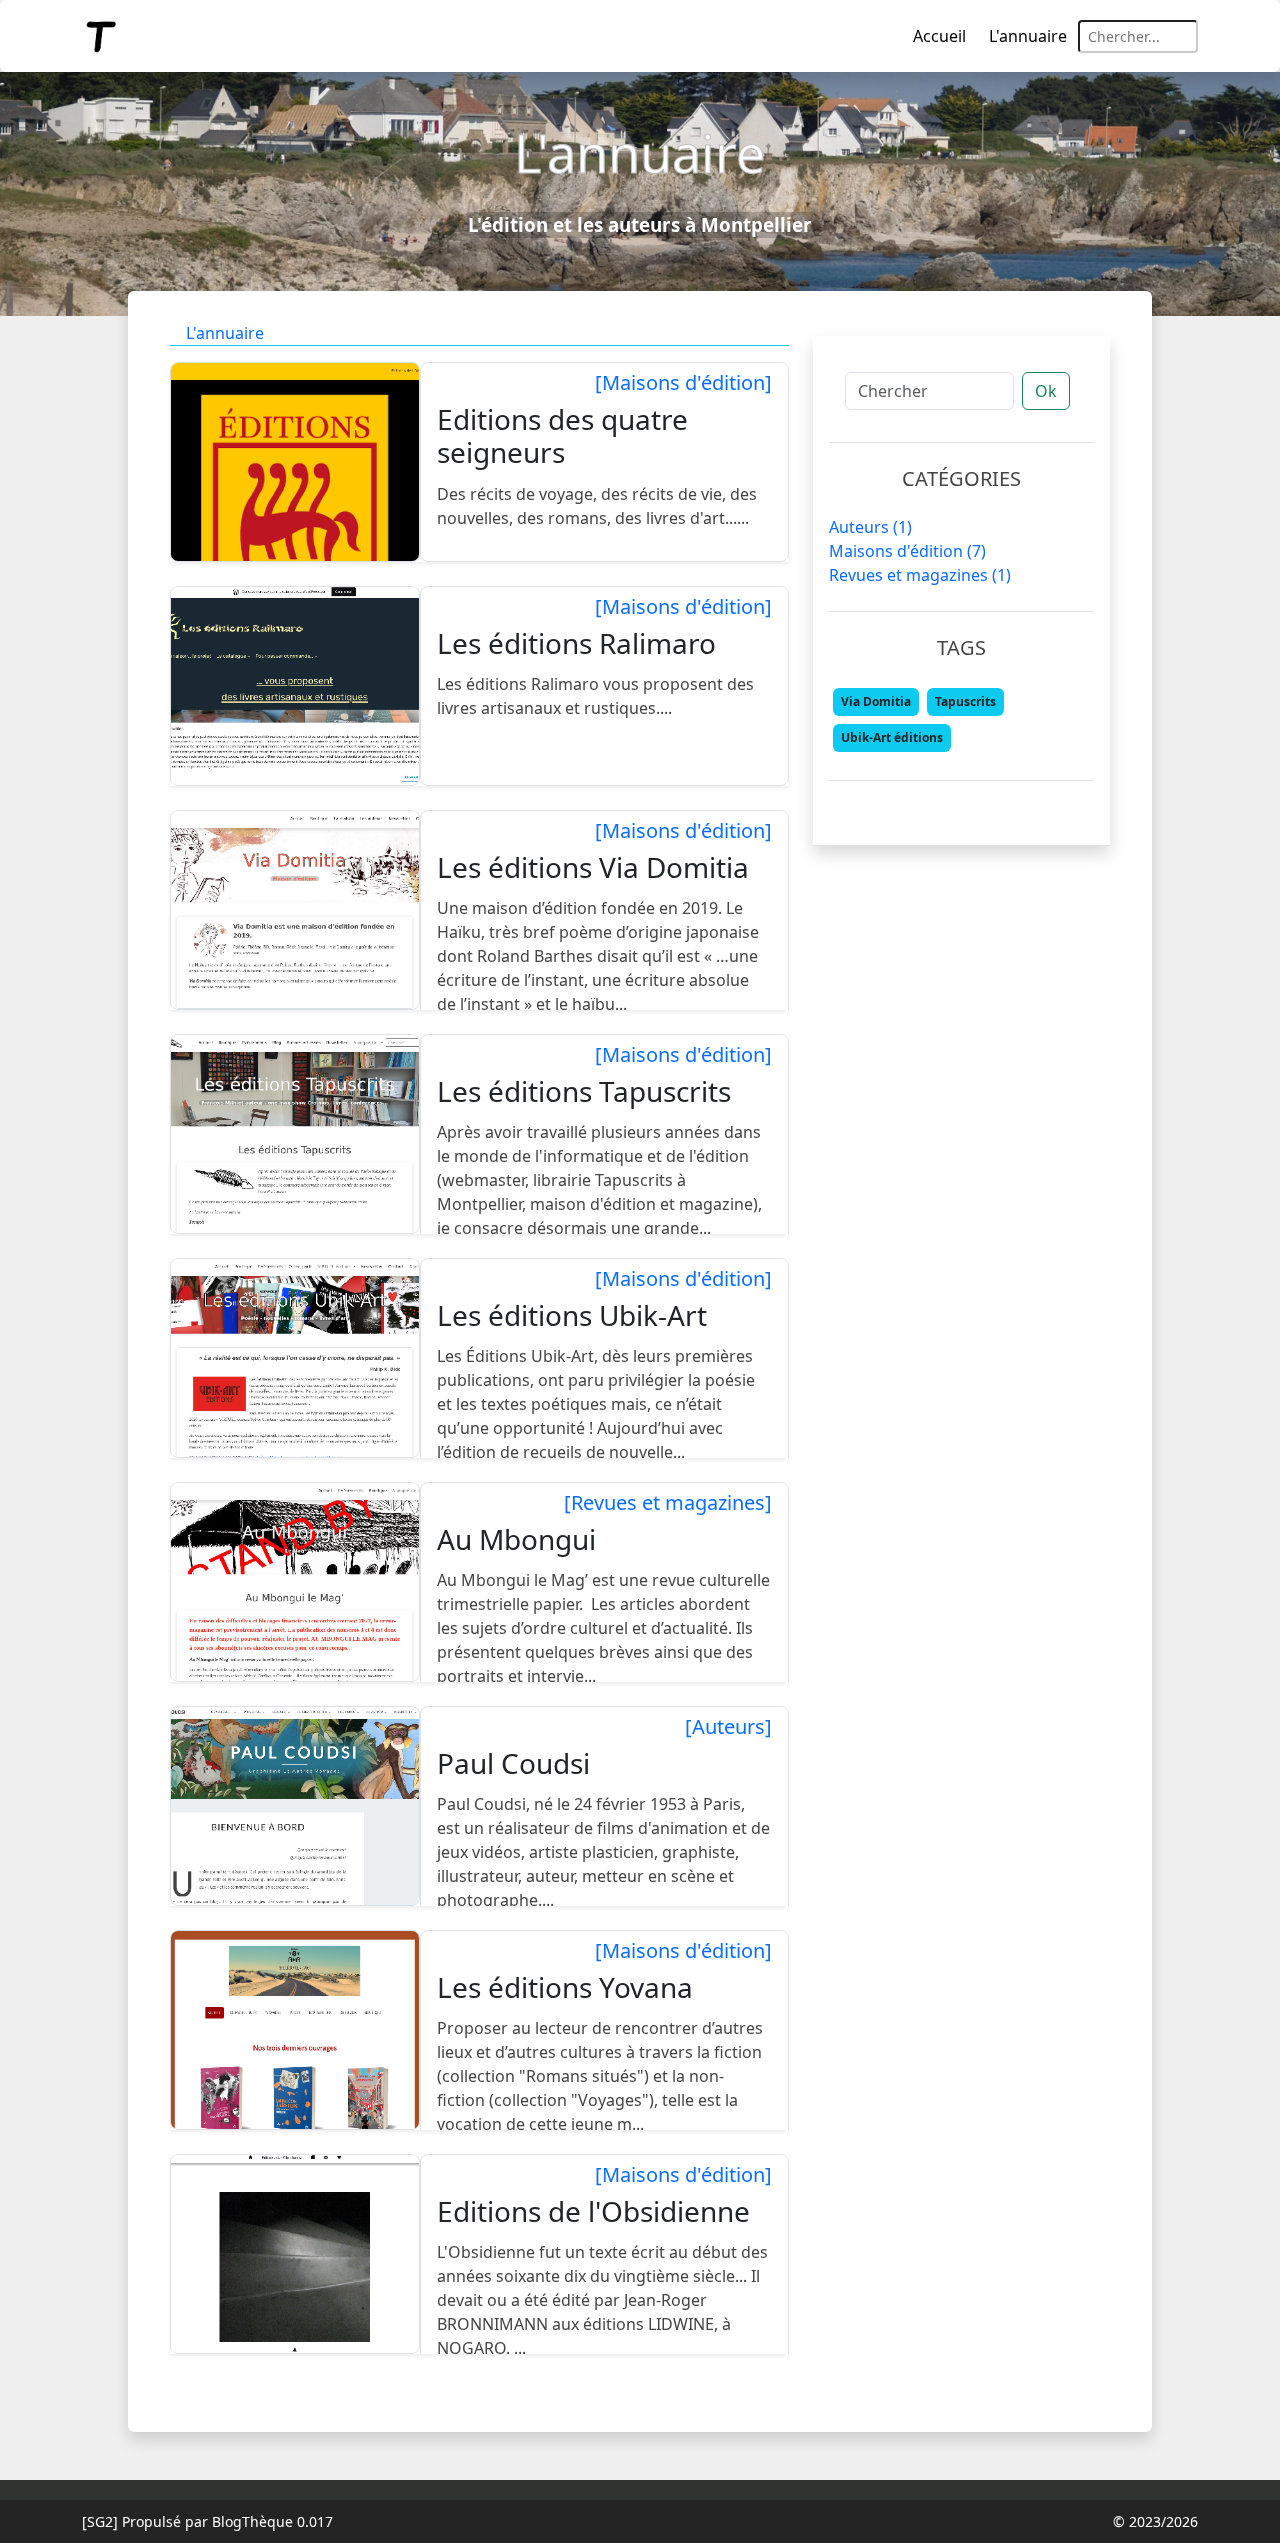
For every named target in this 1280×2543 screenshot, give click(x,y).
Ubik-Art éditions (892, 737)
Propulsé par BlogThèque (207, 2521)
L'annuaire (1028, 36)
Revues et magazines (920, 575)
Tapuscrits (965, 701)
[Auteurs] (728, 1727)
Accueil (939, 36)
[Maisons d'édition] (683, 383)
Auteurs (870, 527)
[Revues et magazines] (668, 1503)
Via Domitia (876, 701)
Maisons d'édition (907, 551)
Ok (1046, 391)
